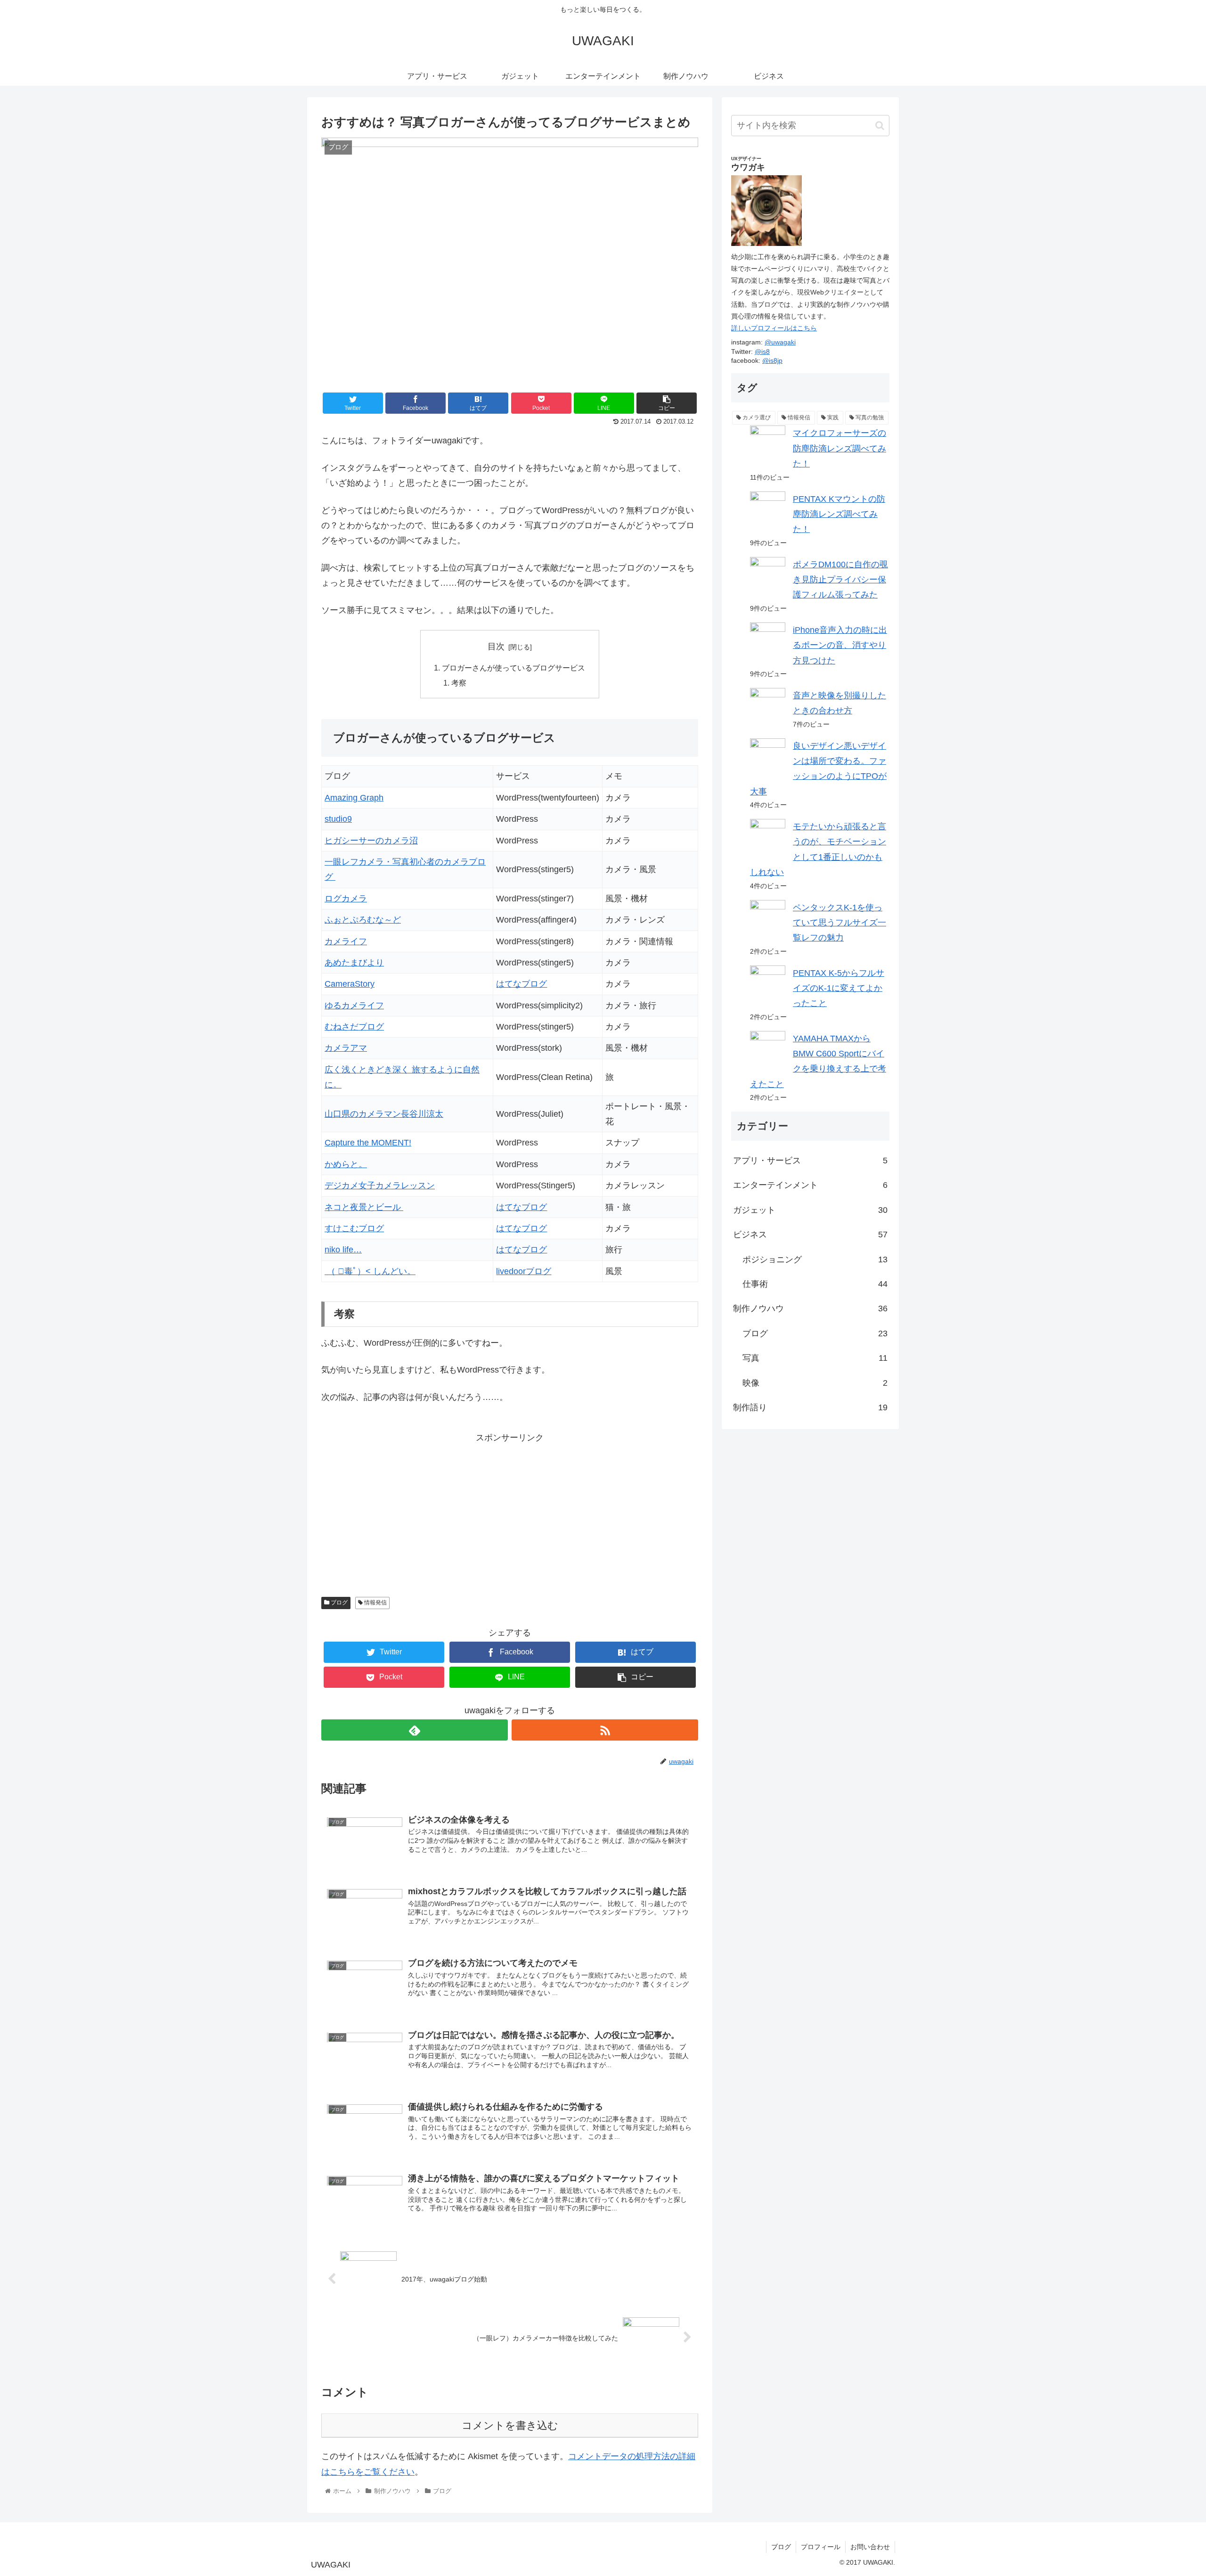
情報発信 (375, 1603)
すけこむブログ (354, 1228)
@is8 (762, 352)
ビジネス (810, 1235)
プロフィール (821, 2547)
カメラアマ (346, 1048)
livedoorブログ (524, 1271)
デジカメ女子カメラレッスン (380, 1186)
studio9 (338, 819)
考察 (459, 683)
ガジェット (810, 1210)
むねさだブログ (354, 1027)
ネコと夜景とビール (364, 1207)
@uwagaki (780, 342)
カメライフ (346, 941)
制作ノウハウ (810, 1308)
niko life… (343, 1250)
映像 (815, 1383)
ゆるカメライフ (354, 1006)
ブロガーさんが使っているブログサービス (513, 668)
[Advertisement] (430, 1512)
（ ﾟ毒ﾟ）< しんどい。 (370, 1271)
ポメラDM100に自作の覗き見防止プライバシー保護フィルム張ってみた (840, 580)
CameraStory (350, 984)
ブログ (338, 1603)
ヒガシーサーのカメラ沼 (371, 841)
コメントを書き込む (510, 2425)
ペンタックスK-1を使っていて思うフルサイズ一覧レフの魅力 (839, 923)
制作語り (810, 1407)
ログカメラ (346, 899)
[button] (880, 126)
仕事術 (815, 1284)
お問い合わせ (870, 2547)
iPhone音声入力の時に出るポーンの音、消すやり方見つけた (840, 645)
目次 (496, 646)
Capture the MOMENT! (368, 1143)
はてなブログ (522, 984)
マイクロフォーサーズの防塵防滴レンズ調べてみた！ (839, 448)
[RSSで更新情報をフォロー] (605, 1730)
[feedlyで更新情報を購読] (415, 1730)
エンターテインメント (810, 1185)
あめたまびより (354, 963)
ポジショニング (815, 1259)
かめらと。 (346, 1164)
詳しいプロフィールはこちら (774, 328)
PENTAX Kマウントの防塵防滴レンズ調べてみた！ (839, 514)
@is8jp (772, 360)
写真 (815, 1358)
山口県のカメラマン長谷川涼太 (384, 1114)
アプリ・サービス (810, 1161)
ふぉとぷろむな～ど (363, 920)
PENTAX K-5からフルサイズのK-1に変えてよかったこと (839, 988)
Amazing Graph (354, 798)
